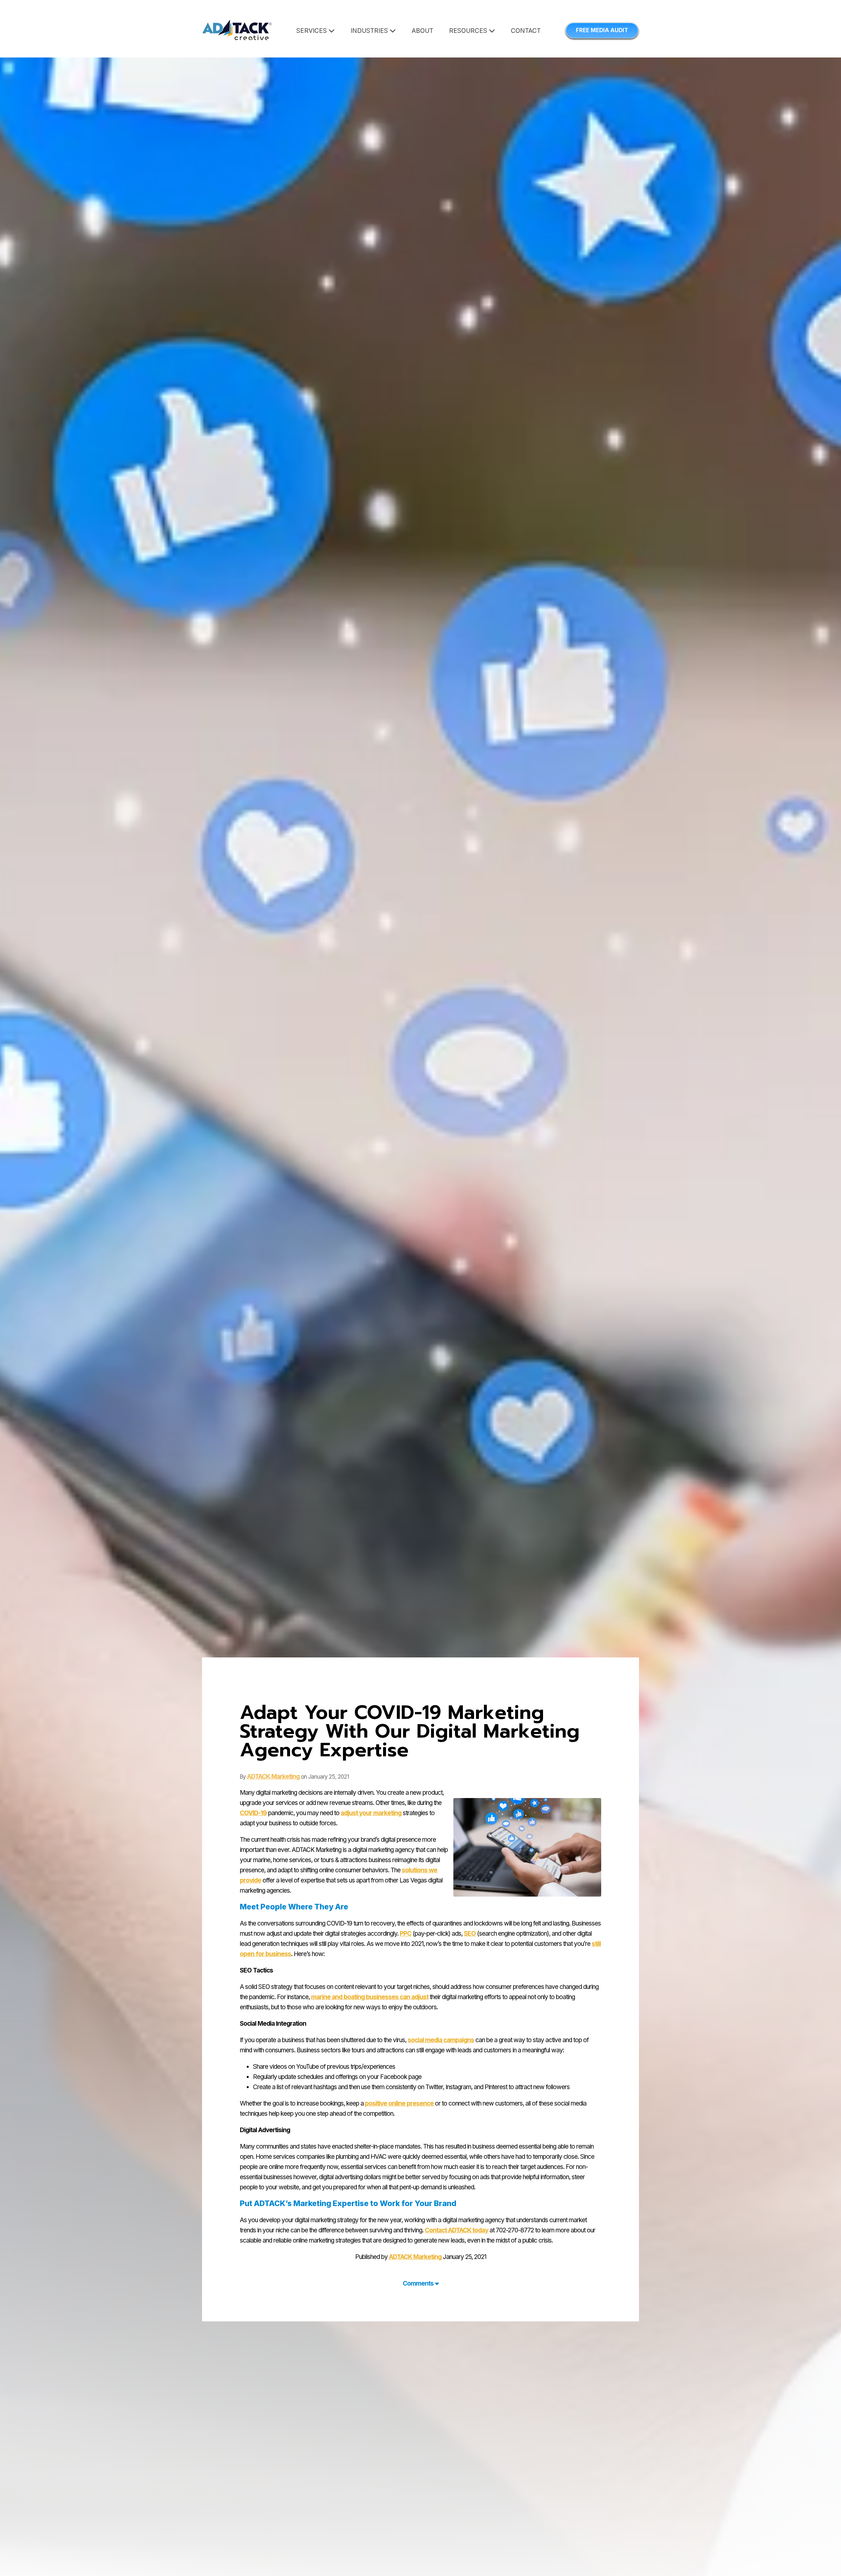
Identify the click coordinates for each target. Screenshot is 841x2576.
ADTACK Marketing (273, 1777)
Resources (469, 31)
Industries (370, 31)
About (422, 31)
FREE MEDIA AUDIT (602, 30)
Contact (526, 31)
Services (312, 31)
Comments (419, 2283)
